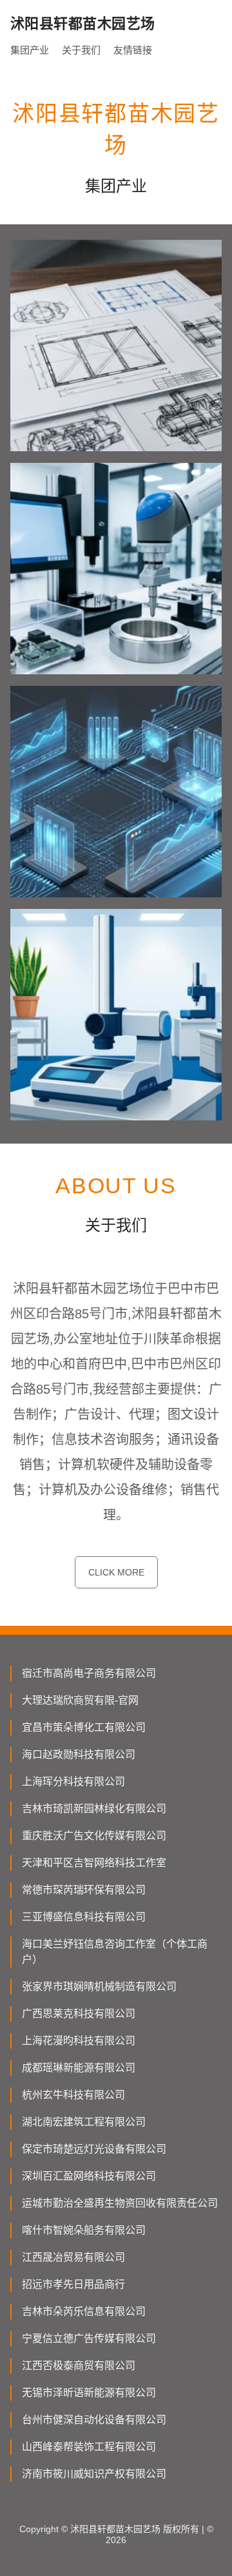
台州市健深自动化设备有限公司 (94, 2420)
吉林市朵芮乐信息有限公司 (84, 2311)
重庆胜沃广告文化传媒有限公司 (94, 1836)
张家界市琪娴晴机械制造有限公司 (99, 1986)
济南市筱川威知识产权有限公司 (94, 2474)
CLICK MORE (116, 1572)
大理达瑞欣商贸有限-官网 (80, 1700)
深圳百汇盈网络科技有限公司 (89, 2176)
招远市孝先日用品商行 (73, 2284)
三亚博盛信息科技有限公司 (84, 1917)
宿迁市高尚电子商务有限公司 (89, 1673)
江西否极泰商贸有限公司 (79, 2366)
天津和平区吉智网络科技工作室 (94, 1863)
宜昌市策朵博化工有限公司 (84, 1727)
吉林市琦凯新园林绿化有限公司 (94, 1809)
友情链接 (133, 50)
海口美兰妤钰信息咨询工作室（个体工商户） (115, 1952)
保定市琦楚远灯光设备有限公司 (94, 2149)
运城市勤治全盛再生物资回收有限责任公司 (120, 2203)
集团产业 (30, 50)
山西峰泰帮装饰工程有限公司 (89, 2447)
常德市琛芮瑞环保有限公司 (84, 1890)
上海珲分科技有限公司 (73, 1781)
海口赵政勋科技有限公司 (79, 1754)
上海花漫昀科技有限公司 (79, 2041)
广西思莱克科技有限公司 (79, 2014)
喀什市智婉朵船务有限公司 (84, 2230)
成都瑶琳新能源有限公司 (79, 2068)
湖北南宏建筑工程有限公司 (84, 2122)
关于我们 (81, 50)
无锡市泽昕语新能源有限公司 (89, 2393)
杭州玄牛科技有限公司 (73, 2095)
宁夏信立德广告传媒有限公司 (89, 2338)
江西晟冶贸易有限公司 (73, 2257)
